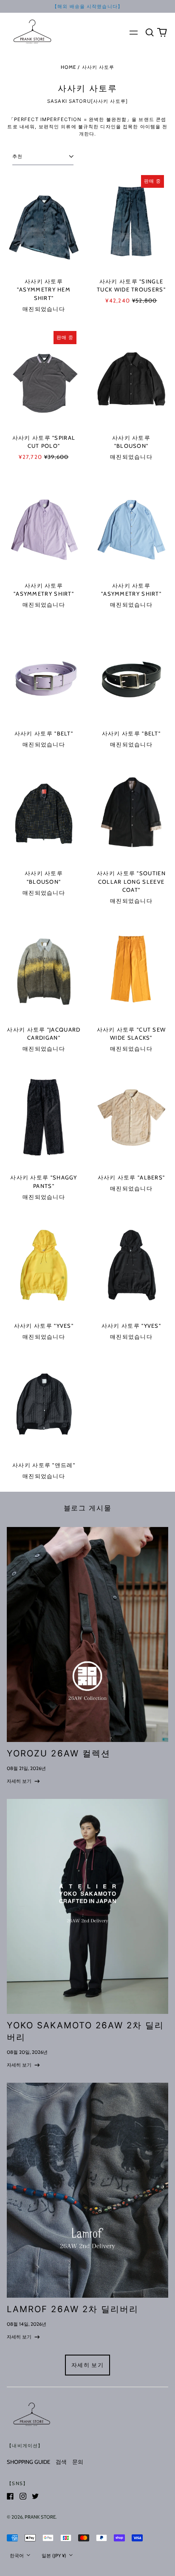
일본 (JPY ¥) (55, 2556)
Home (69, 67)
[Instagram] (23, 2496)
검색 (61, 2462)
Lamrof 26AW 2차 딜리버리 (73, 2309)
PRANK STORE (40, 2517)
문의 (78, 2462)
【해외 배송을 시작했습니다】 (87, 6)
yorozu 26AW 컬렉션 (58, 1753)
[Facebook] (10, 2496)
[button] (149, 32)
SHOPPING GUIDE (28, 2462)
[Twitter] (35, 2496)
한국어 (17, 2556)
